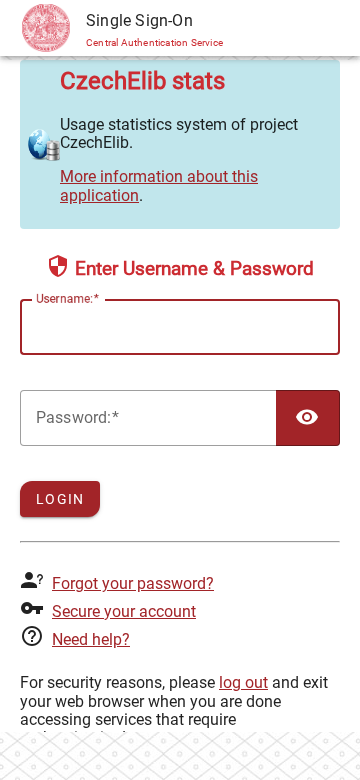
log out (243, 682)
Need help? (91, 639)
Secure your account (124, 611)
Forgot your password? (133, 583)
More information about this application (159, 185)
